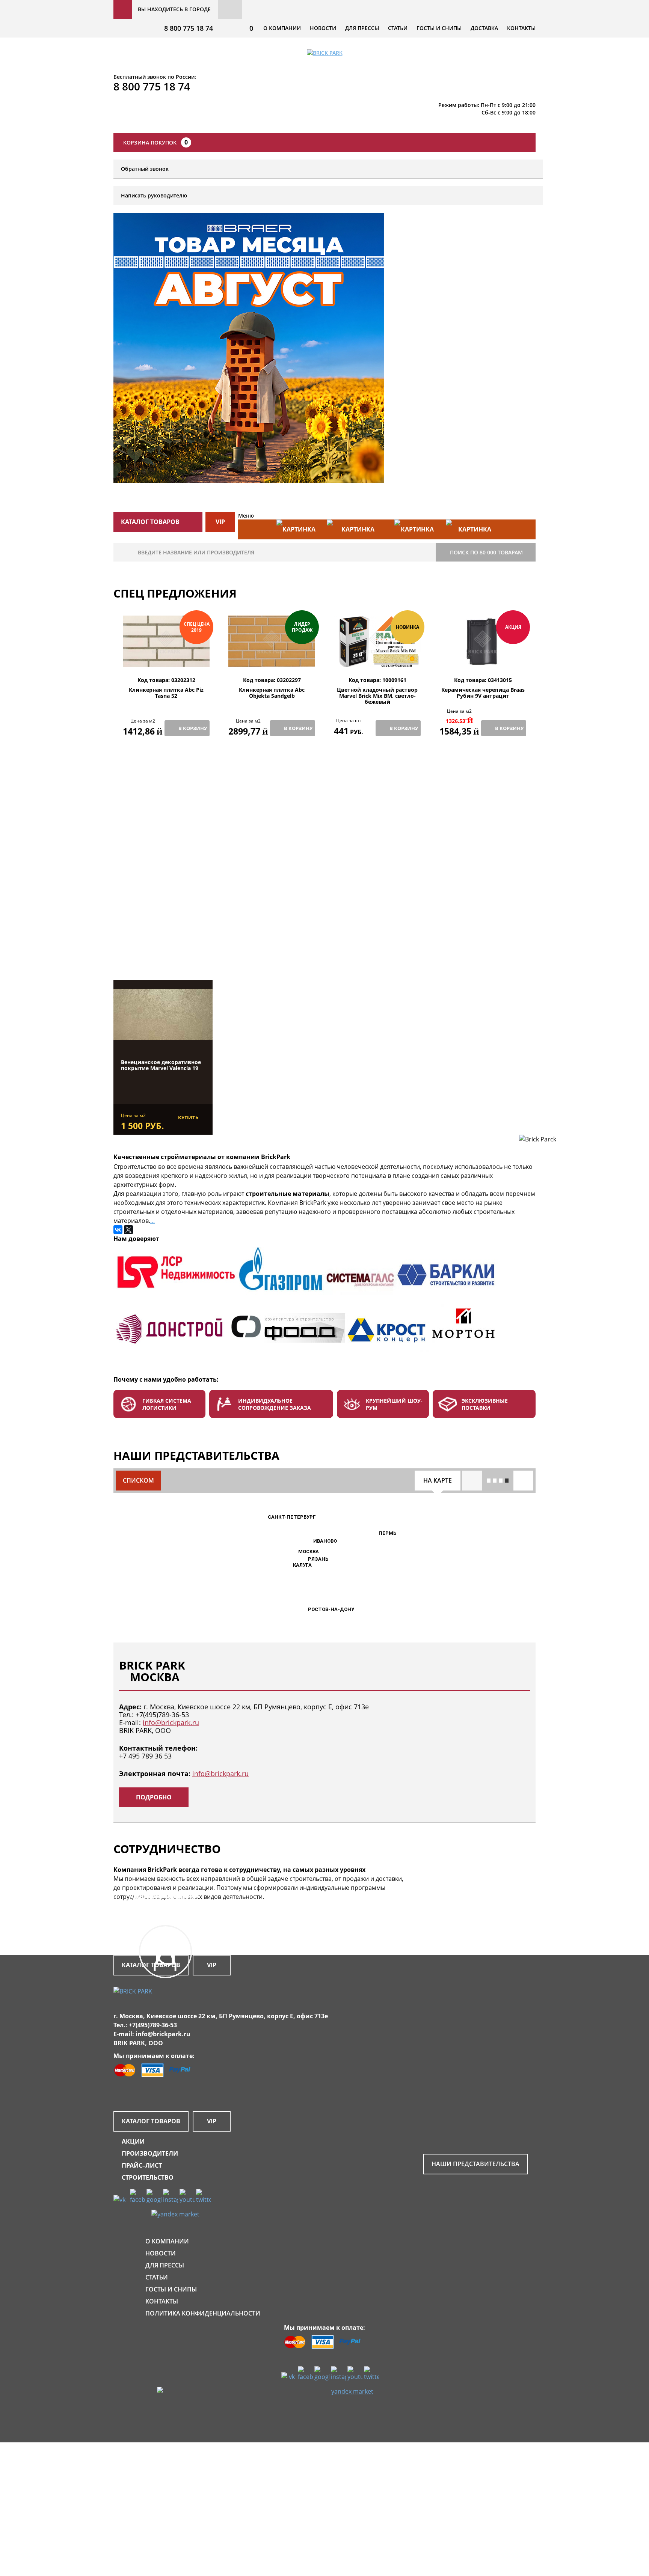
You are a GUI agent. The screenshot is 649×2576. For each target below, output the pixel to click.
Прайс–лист (142, 2165)
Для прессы (362, 28)
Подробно (154, 1797)
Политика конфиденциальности (203, 2313)
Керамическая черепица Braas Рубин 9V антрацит (483, 693)
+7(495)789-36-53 (162, 1715)
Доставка (484, 28)
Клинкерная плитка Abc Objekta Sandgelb (272, 693)
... (152, 1221)
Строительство (148, 2177)
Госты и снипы (439, 28)
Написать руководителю (154, 195)
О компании (282, 28)
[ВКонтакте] (118, 1230)
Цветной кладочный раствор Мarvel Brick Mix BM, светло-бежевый (377, 696)
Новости (323, 28)
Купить (188, 1117)
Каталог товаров (151, 2121)
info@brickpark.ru (171, 1722)
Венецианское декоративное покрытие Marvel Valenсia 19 (161, 1065)
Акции (133, 2141)
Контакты (521, 28)
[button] (294, 1552)
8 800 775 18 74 (189, 28)
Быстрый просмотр (166, 659)
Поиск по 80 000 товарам (486, 552)
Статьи (398, 28)
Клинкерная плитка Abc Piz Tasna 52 (166, 693)
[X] (128, 1230)
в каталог (168, 942)
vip (220, 522)
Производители (150, 2153)
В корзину (193, 728)
